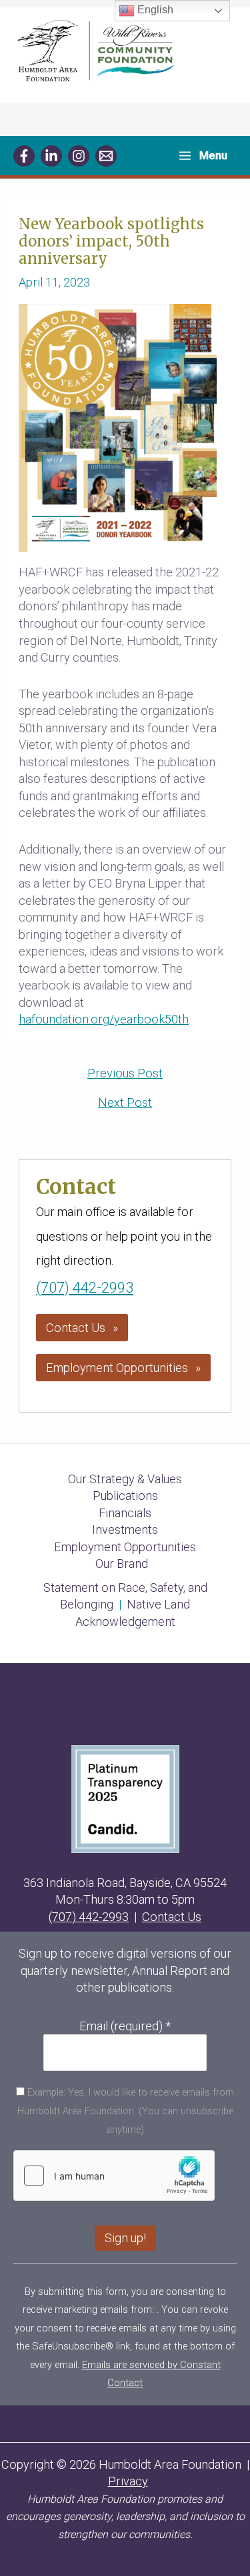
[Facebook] (24, 156)
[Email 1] (106, 156)
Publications (125, 1496)
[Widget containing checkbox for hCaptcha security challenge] (114, 2176)
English (154, 10)
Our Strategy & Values (125, 1479)
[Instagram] (79, 156)
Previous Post (125, 1073)
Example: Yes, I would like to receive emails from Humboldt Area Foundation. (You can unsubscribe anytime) (126, 2111)
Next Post (125, 1103)
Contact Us (76, 1328)
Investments (125, 1530)
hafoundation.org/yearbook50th (104, 1019)
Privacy (128, 2481)
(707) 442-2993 (85, 1288)
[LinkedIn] (51, 156)
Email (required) (125, 2026)
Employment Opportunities (117, 1368)
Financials (125, 1513)
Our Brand (122, 1564)
